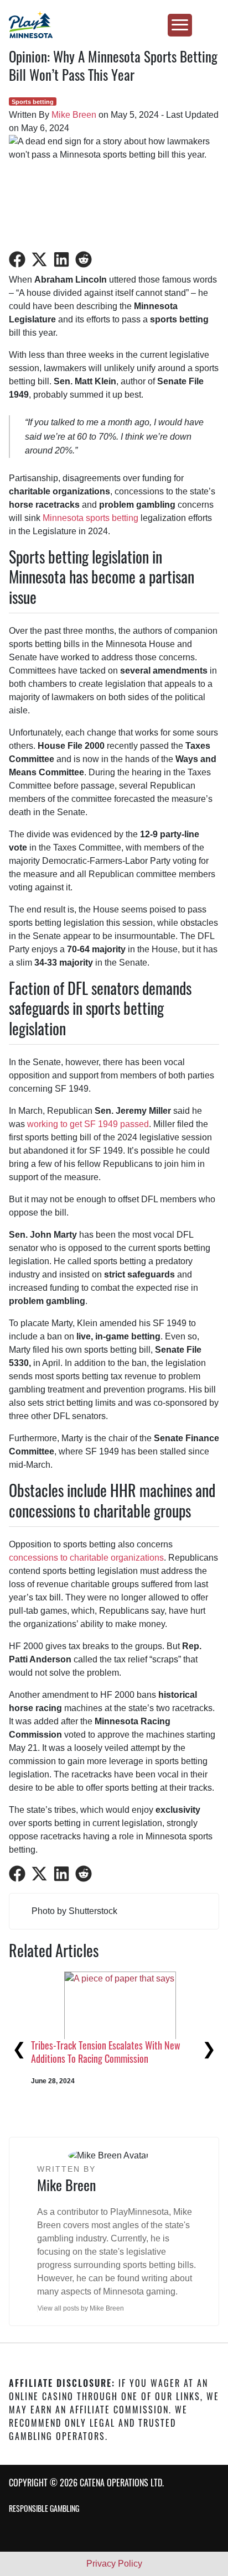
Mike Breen (74, 115)
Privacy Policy (114, 2564)
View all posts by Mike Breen (81, 2308)
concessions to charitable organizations (86, 1558)
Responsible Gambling (44, 2508)
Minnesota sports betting (90, 518)
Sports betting (33, 102)
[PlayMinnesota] (114, 25)
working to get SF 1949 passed (88, 1124)
